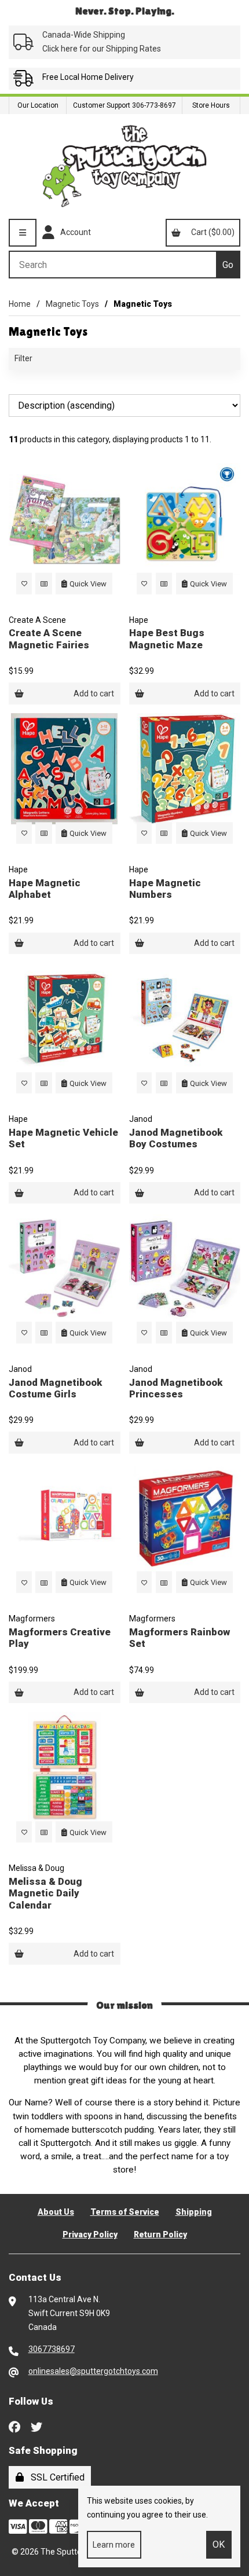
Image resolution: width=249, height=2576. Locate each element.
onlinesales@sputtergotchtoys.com (93, 2371)
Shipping (194, 2212)
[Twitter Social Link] (36, 2426)
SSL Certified (55, 2477)
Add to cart (94, 693)
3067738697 (52, 2349)
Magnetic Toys (72, 304)
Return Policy (160, 2234)
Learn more (114, 2545)
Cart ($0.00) (211, 232)
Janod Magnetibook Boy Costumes (176, 1138)
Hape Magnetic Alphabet (45, 889)
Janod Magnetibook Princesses (176, 1388)
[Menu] (23, 233)
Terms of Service (125, 2212)
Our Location (38, 105)
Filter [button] (23, 358)
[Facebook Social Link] (14, 2426)
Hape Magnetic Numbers (165, 889)
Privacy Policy (90, 2234)
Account (74, 232)
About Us (56, 2212)
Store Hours (211, 105)
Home (20, 304)
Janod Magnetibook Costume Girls (55, 1388)
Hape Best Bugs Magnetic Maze (167, 639)
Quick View (88, 583)
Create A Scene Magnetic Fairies (49, 639)
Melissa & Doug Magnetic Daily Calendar (45, 1893)
